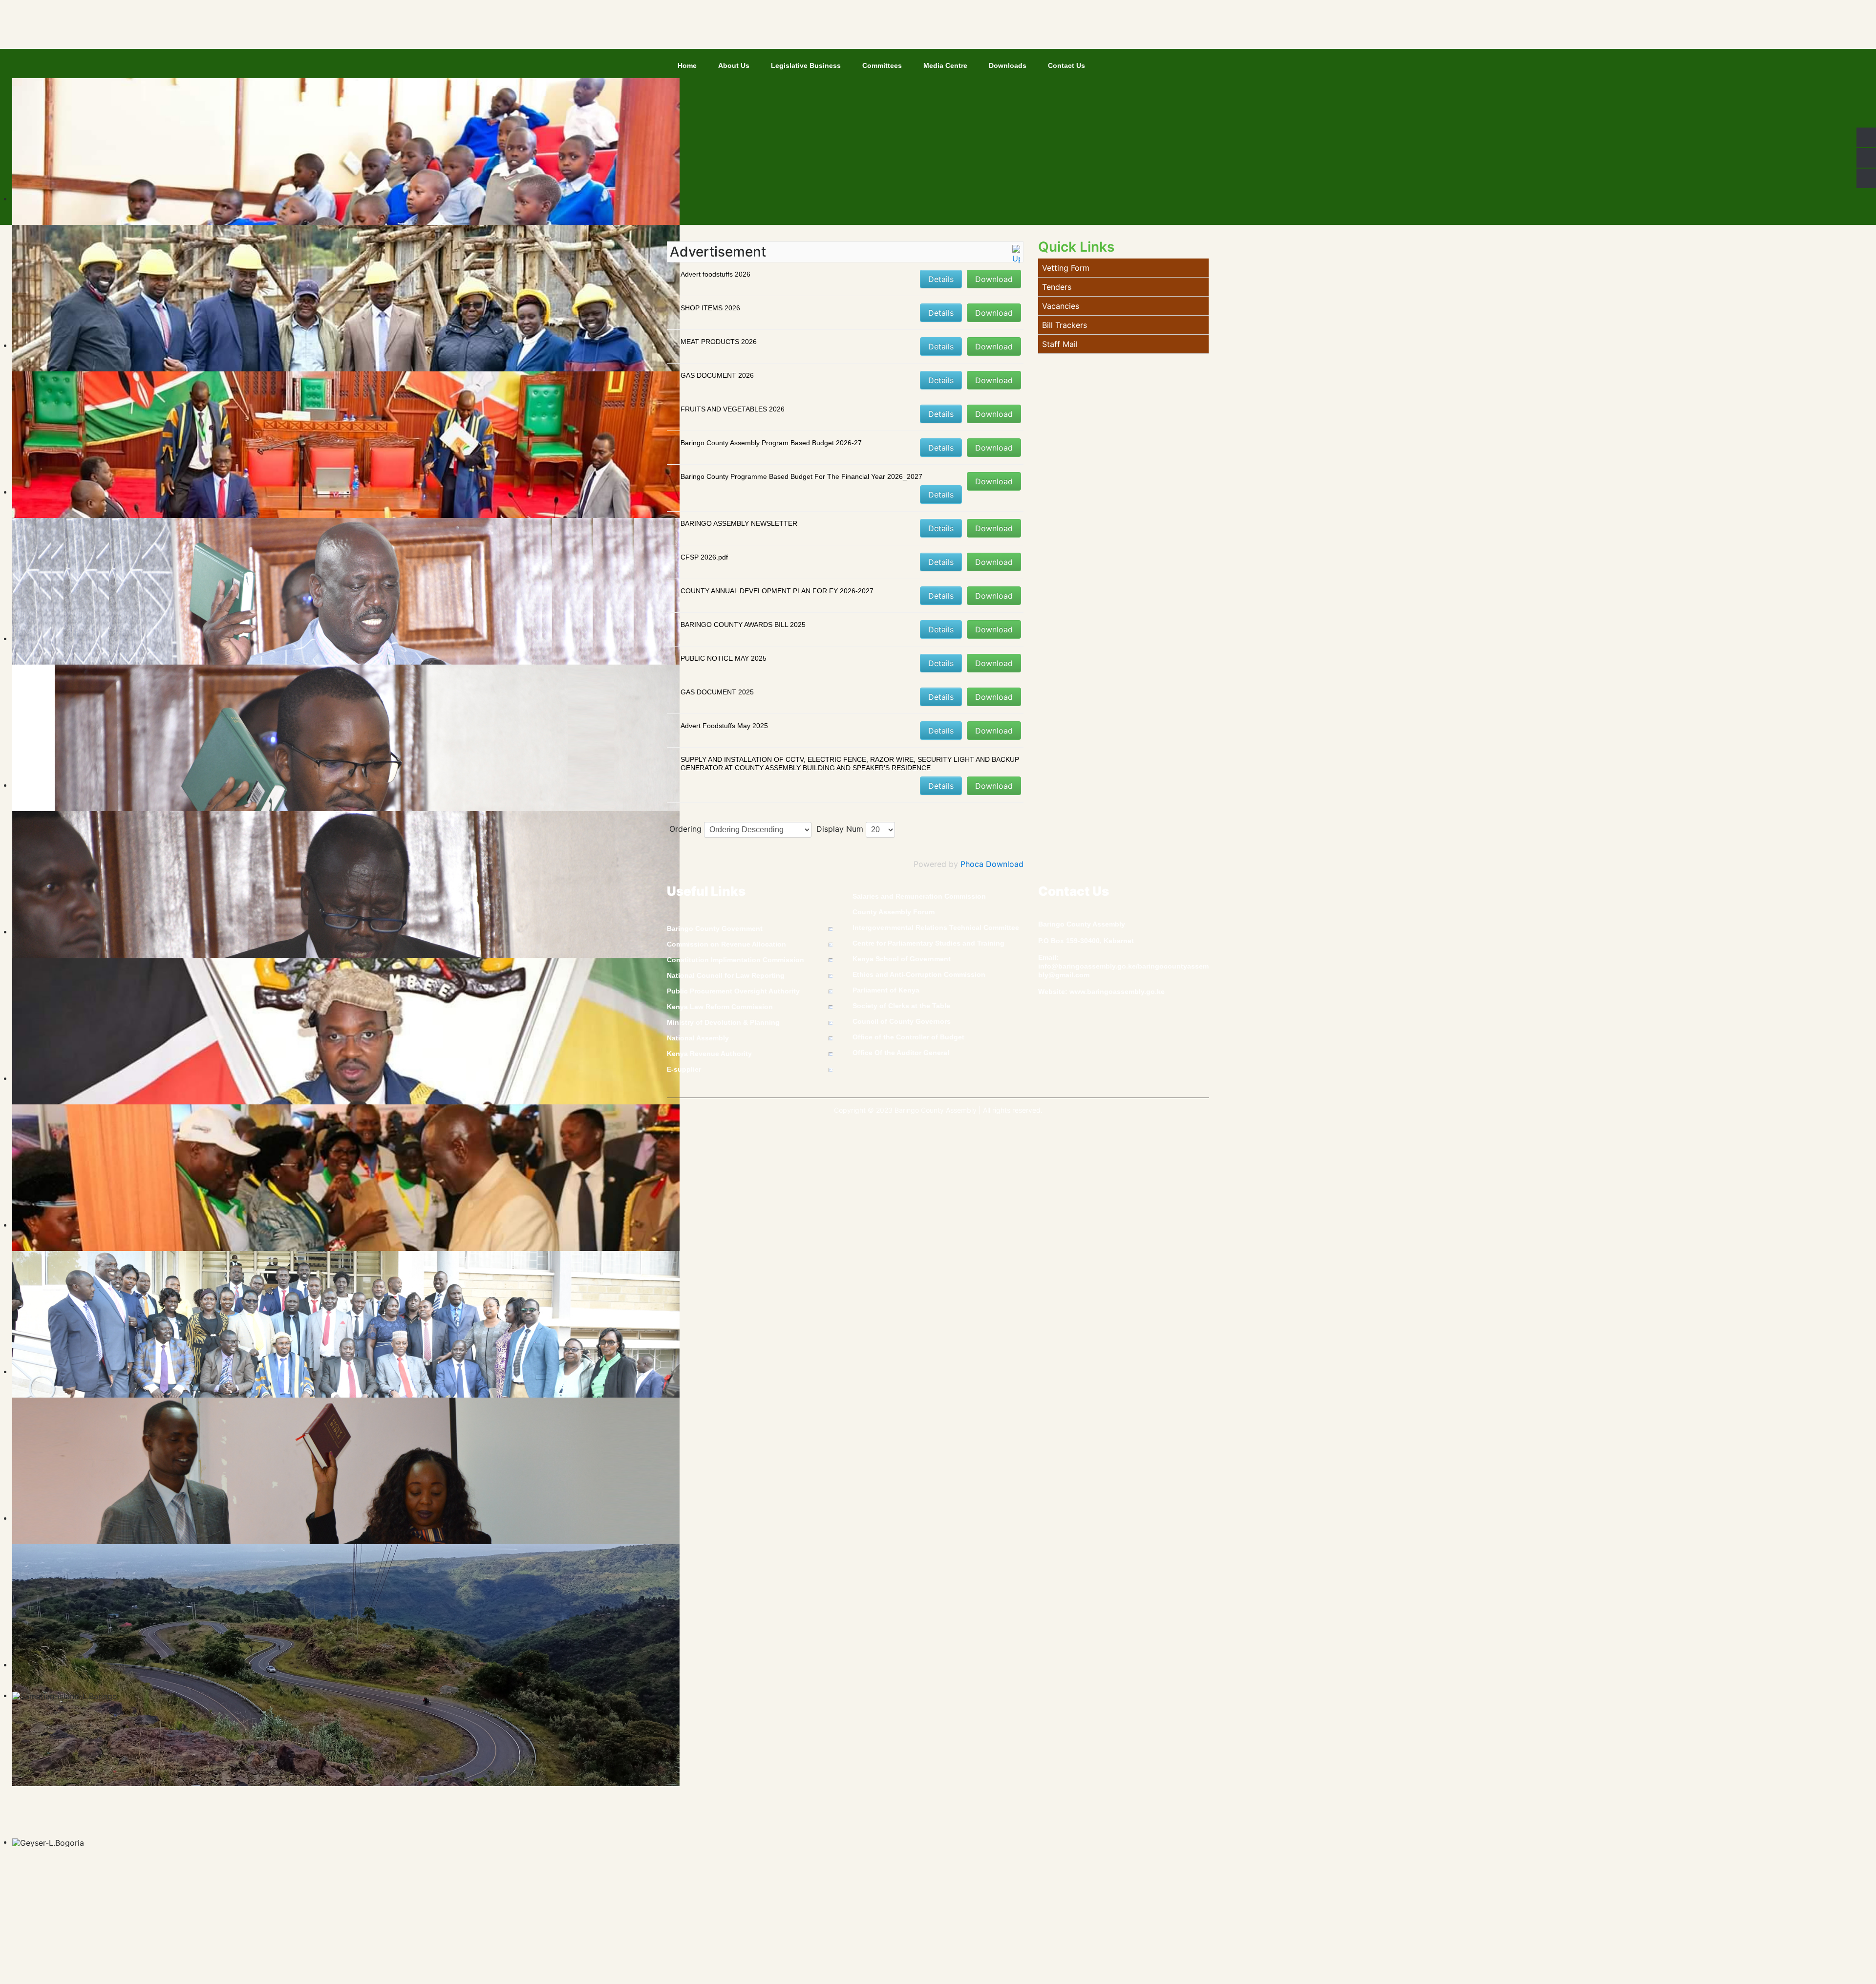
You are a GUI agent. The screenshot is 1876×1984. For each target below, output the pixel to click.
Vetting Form (1066, 268)
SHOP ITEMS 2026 (710, 308)
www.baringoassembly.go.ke (1117, 992)
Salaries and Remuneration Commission (919, 896)
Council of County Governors (902, 1021)
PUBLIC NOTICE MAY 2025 (724, 658)
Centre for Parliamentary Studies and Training (928, 943)
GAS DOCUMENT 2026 (717, 375)
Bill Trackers (1065, 325)
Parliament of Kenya (886, 990)
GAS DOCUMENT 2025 (717, 692)
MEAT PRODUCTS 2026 (719, 342)
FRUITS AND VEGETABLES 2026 (733, 409)
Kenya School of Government (902, 959)
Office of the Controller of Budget (908, 1037)
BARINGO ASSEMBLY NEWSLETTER (739, 523)
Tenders (1057, 287)
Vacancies (1061, 306)
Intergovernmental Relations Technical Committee (936, 927)
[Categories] (1016, 254)
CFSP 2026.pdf (704, 557)
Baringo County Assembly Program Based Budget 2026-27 (771, 443)
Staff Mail (1060, 344)
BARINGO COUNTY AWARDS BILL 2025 (743, 625)
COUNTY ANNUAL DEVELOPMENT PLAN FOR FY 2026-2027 (777, 591)
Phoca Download (992, 864)
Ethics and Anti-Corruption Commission (919, 974)
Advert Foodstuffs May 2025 (724, 726)
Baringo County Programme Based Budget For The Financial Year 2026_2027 (801, 476)
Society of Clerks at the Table (901, 1006)
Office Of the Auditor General (901, 1053)
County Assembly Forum (894, 912)
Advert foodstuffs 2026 (715, 274)
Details (941, 279)
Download (994, 279)
